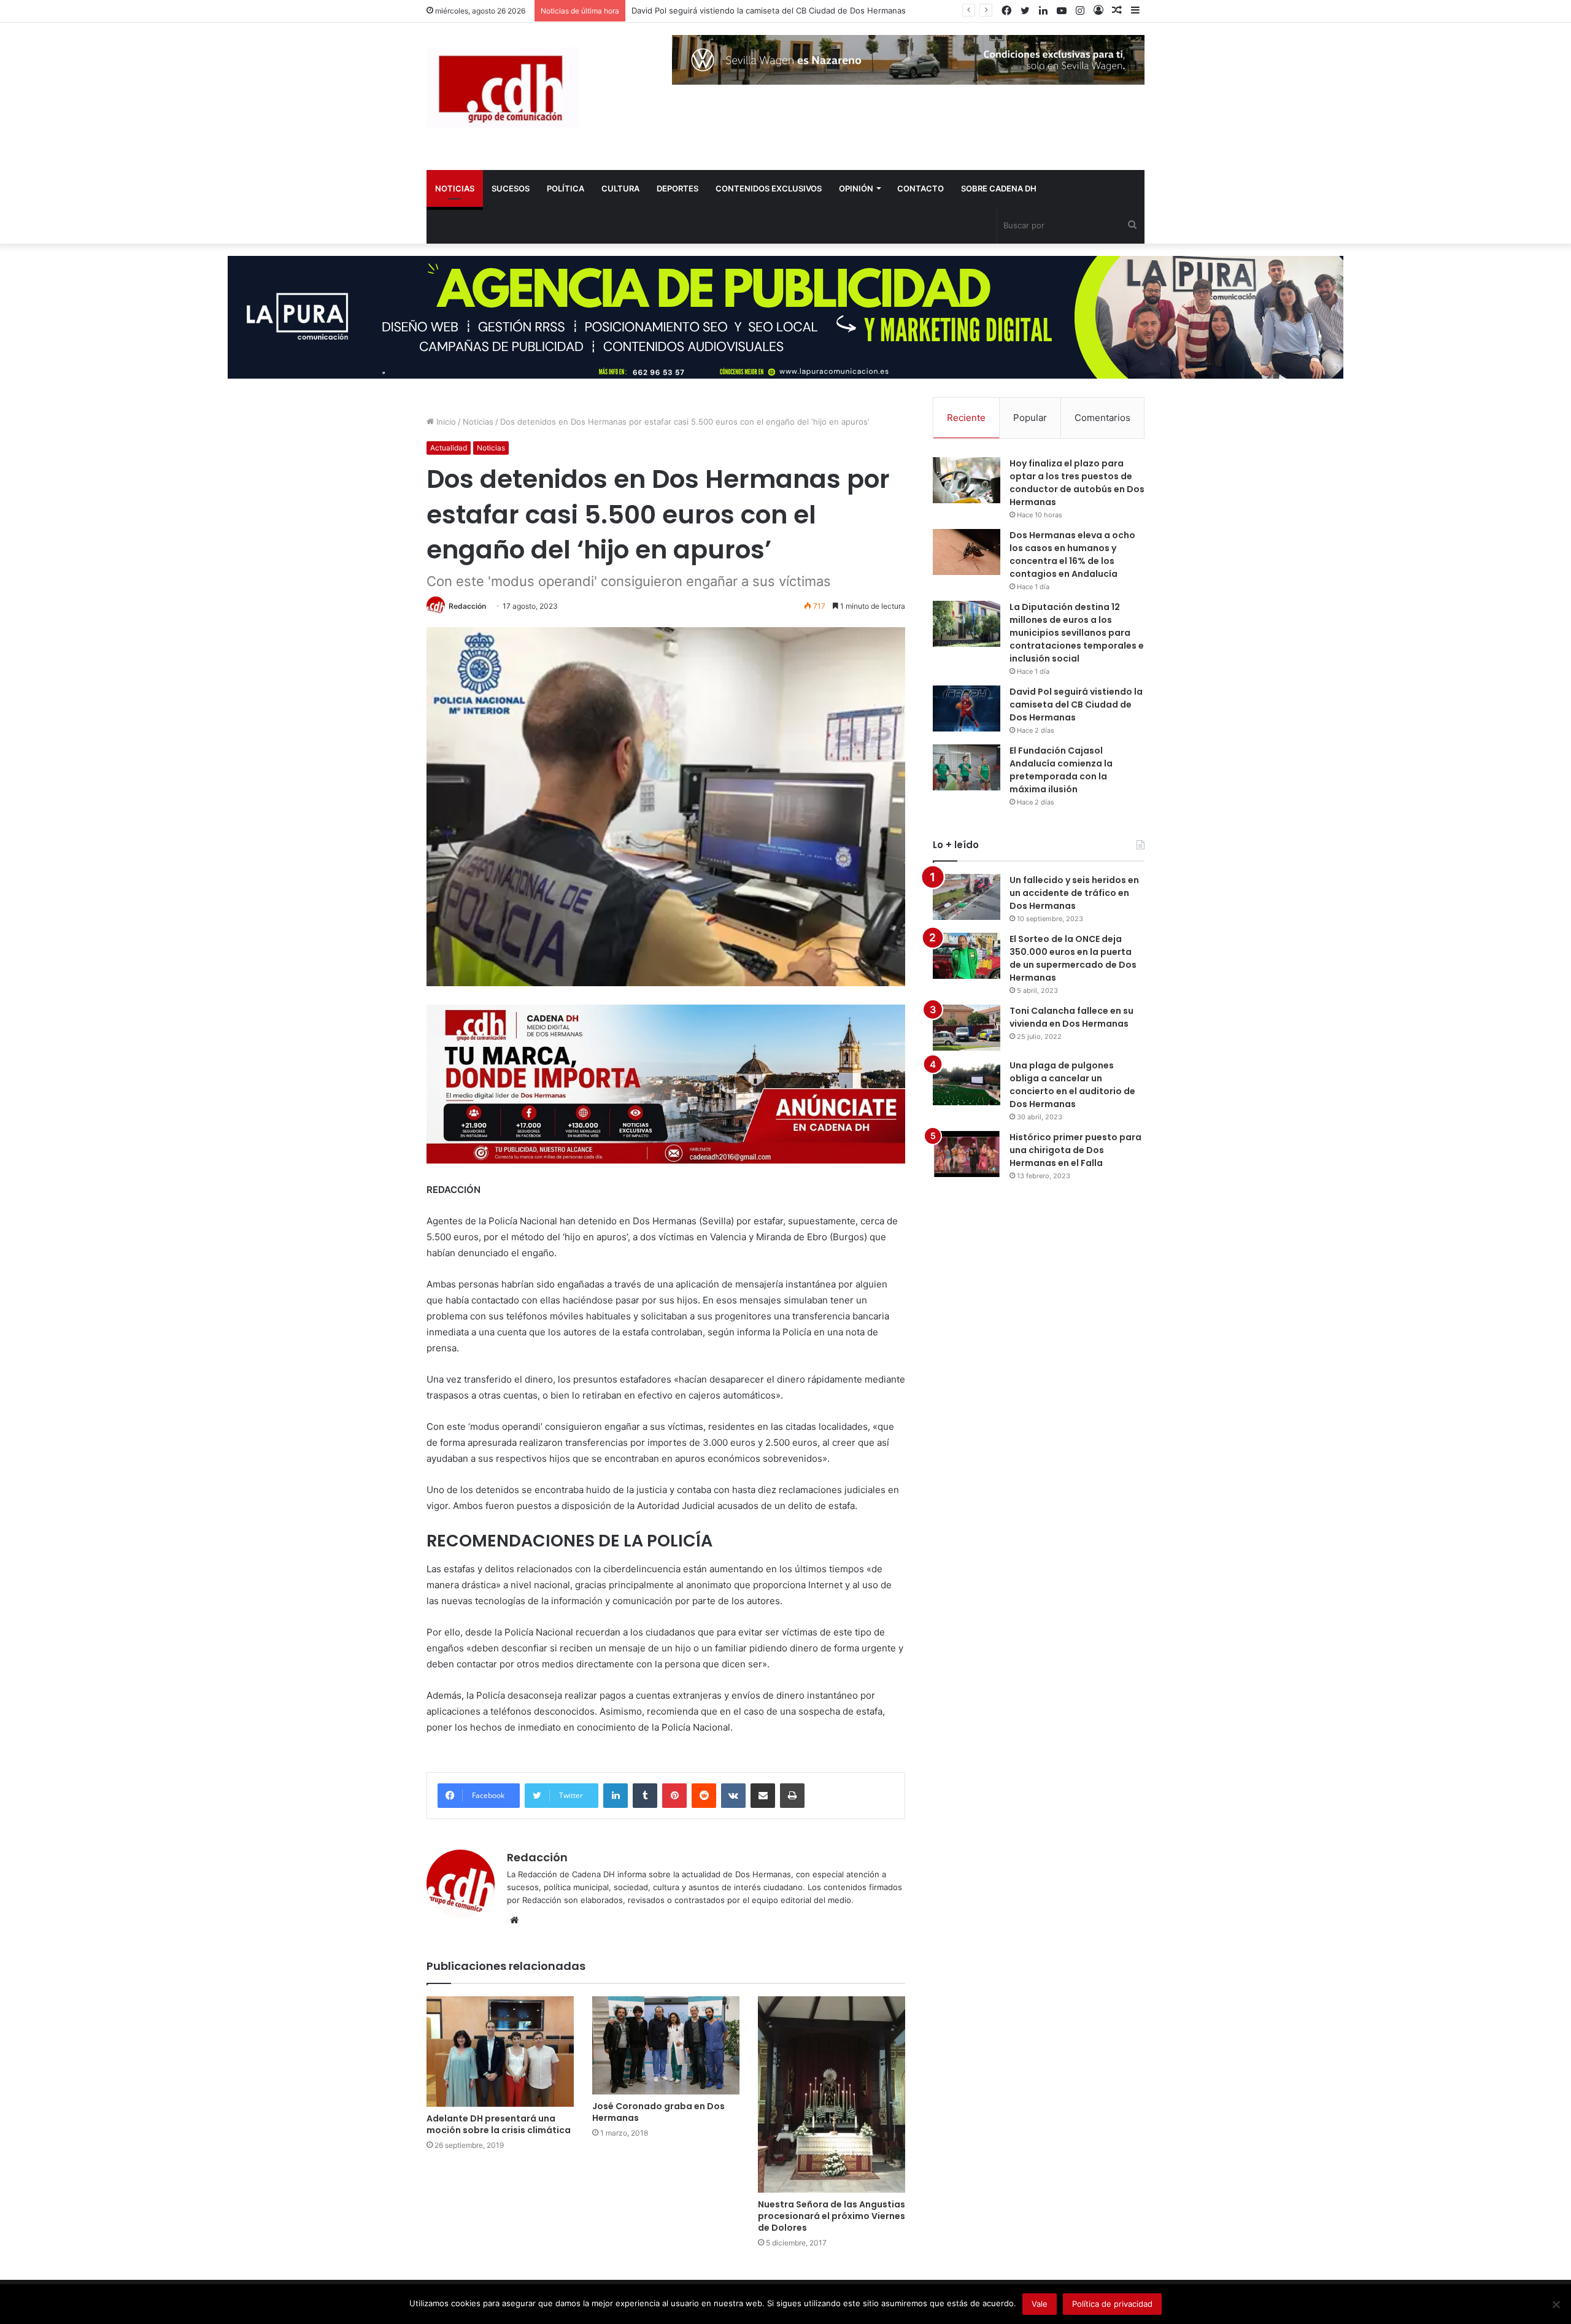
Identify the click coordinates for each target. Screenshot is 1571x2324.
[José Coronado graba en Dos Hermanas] (666, 2045)
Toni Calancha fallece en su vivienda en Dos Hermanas (1071, 1017)
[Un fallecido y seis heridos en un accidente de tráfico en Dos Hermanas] (967, 897)
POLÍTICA (565, 188)
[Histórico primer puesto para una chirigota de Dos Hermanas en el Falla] (967, 1154)
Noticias (478, 422)
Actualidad (449, 448)
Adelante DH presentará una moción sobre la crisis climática (499, 2124)
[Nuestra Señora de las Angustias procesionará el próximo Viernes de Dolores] (832, 2094)
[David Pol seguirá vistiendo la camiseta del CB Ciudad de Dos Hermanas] (967, 708)
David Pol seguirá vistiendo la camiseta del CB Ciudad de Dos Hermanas (769, 10)
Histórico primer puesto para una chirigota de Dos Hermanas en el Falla (1075, 1150)
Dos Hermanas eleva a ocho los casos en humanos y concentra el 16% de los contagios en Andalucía (1072, 554)
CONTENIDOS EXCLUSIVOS (769, 188)
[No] (1556, 2304)
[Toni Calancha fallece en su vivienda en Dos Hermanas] (967, 1028)
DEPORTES (677, 188)
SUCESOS (511, 188)
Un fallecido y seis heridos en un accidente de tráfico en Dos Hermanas (1074, 893)
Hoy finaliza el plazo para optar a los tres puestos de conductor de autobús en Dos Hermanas (1077, 483)
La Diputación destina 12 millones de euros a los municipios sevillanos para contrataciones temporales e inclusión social (1077, 633)
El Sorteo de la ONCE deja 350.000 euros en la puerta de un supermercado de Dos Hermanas (1073, 958)
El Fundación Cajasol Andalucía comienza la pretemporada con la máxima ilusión (1061, 770)
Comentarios (1102, 418)
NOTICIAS (455, 188)
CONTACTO (921, 188)
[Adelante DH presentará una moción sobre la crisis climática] (500, 2052)
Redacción (467, 606)
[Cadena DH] (503, 87)
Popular (1030, 418)
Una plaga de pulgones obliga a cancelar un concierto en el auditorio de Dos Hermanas (1072, 1085)
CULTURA (620, 188)
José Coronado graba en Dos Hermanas (658, 2112)
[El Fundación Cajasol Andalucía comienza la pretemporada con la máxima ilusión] (967, 767)
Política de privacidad (1112, 2304)
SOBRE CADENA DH (999, 188)
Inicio (445, 422)
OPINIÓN (856, 188)
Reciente (966, 418)
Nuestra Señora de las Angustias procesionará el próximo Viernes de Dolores (832, 2216)
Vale (1040, 2304)
